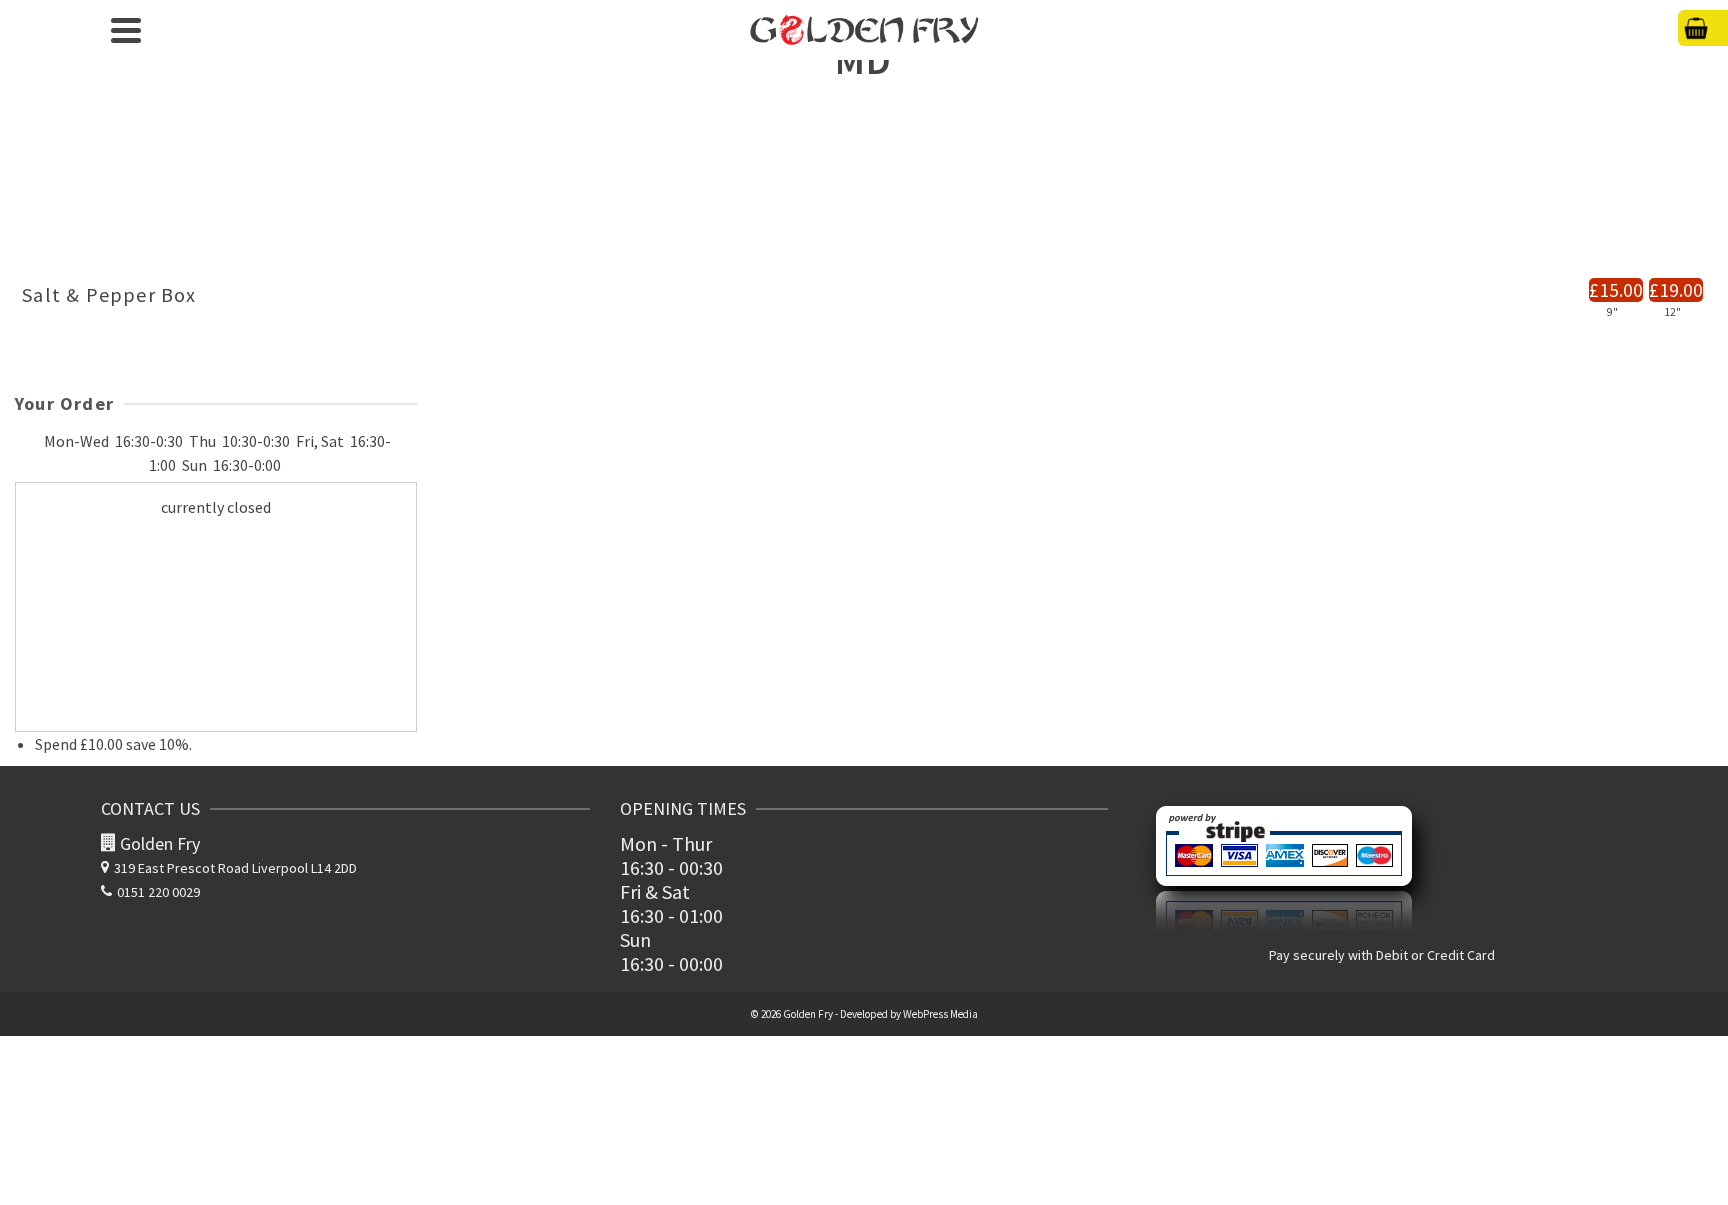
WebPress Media (940, 1014)
